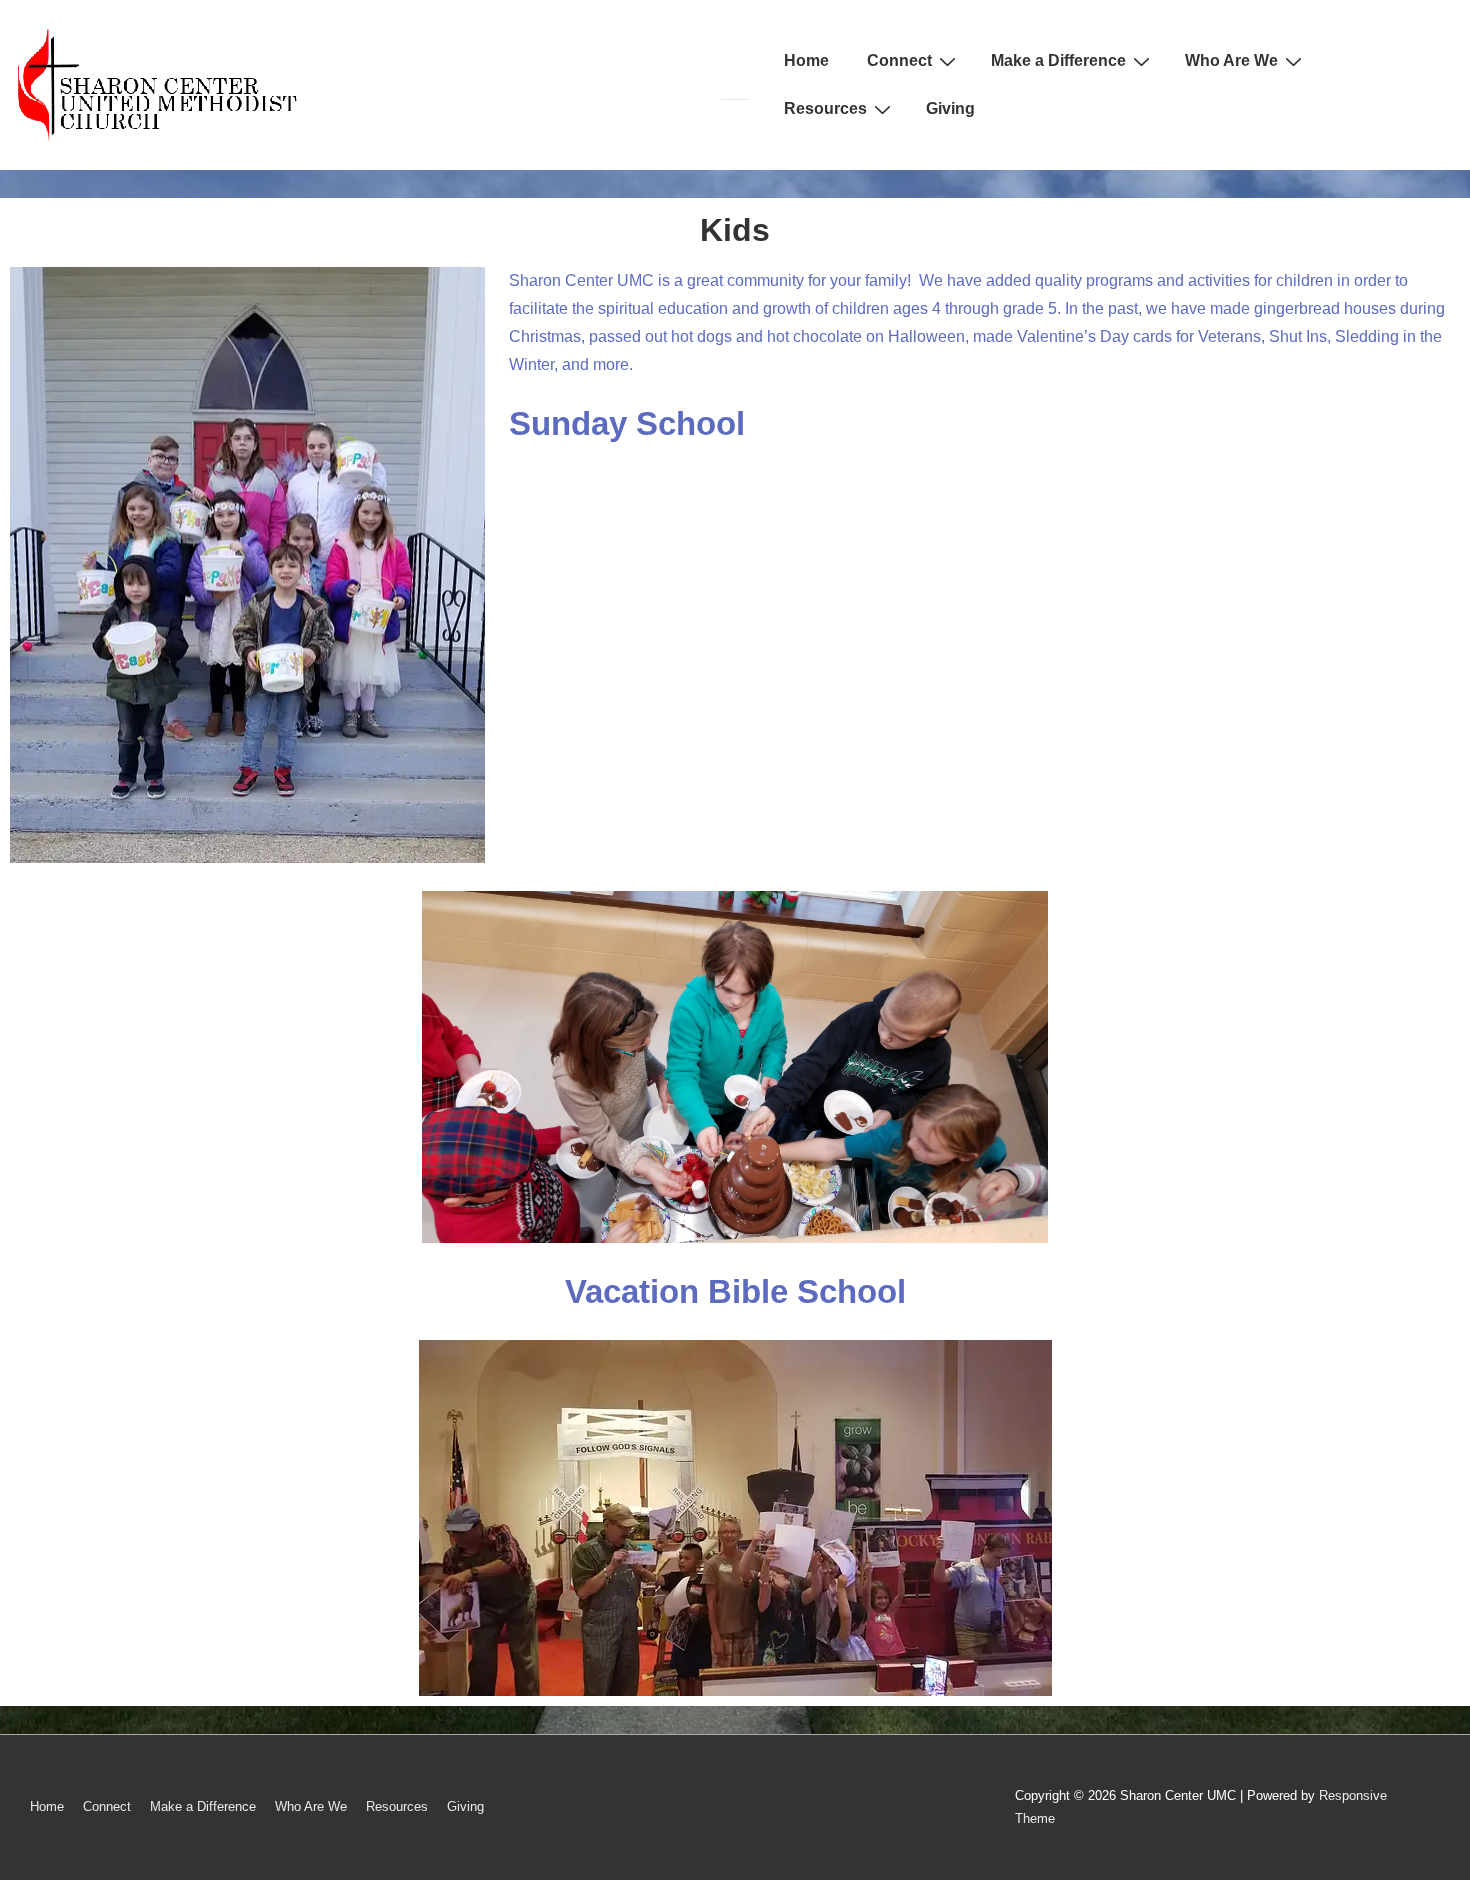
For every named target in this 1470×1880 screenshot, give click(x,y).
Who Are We (1231, 60)
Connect (899, 60)
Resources (825, 108)
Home (806, 60)
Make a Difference (1058, 60)
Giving (950, 108)
